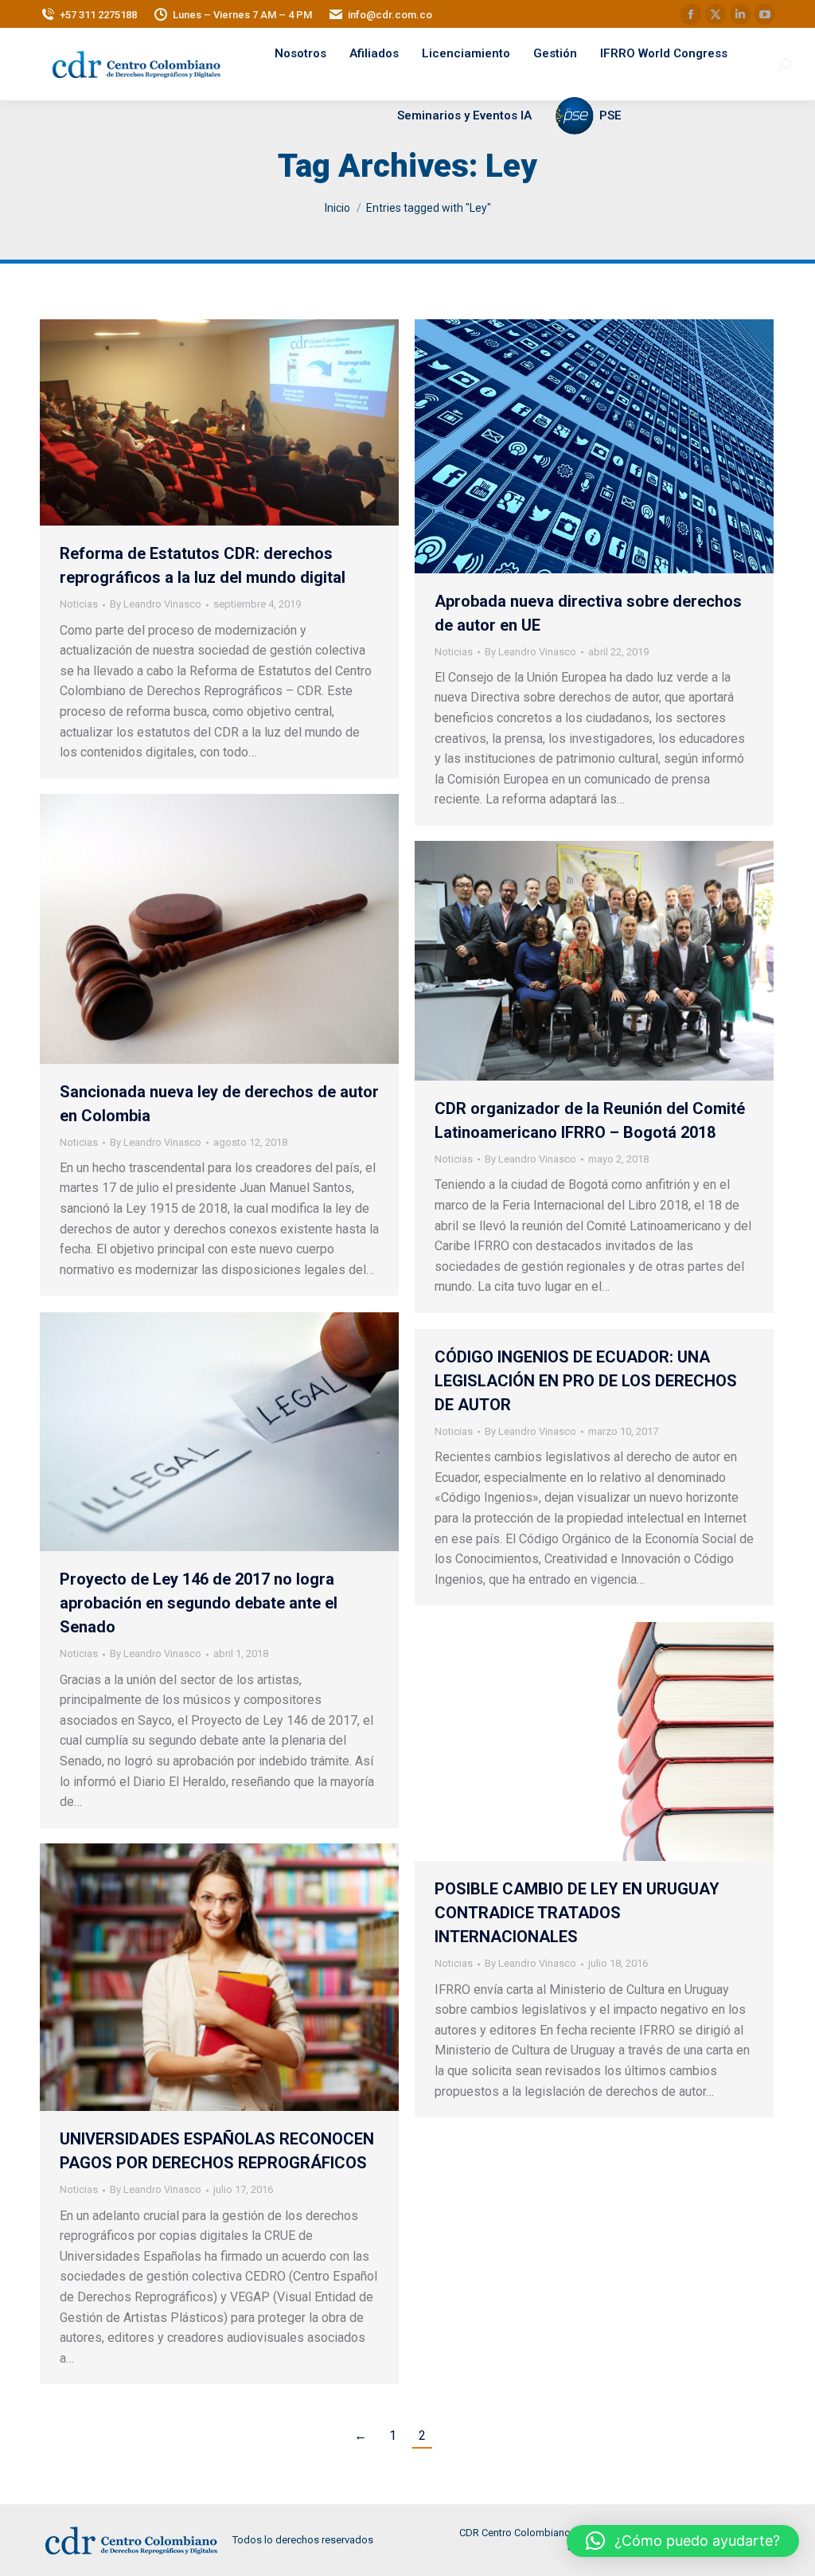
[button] (683, 2541)
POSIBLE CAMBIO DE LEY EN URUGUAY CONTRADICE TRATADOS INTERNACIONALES (577, 1913)
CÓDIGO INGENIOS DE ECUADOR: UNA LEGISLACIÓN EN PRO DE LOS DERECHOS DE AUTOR (586, 1381)
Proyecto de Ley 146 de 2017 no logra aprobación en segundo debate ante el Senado (199, 1603)
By (156, 604)
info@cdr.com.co (390, 15)
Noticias (79, 604)
